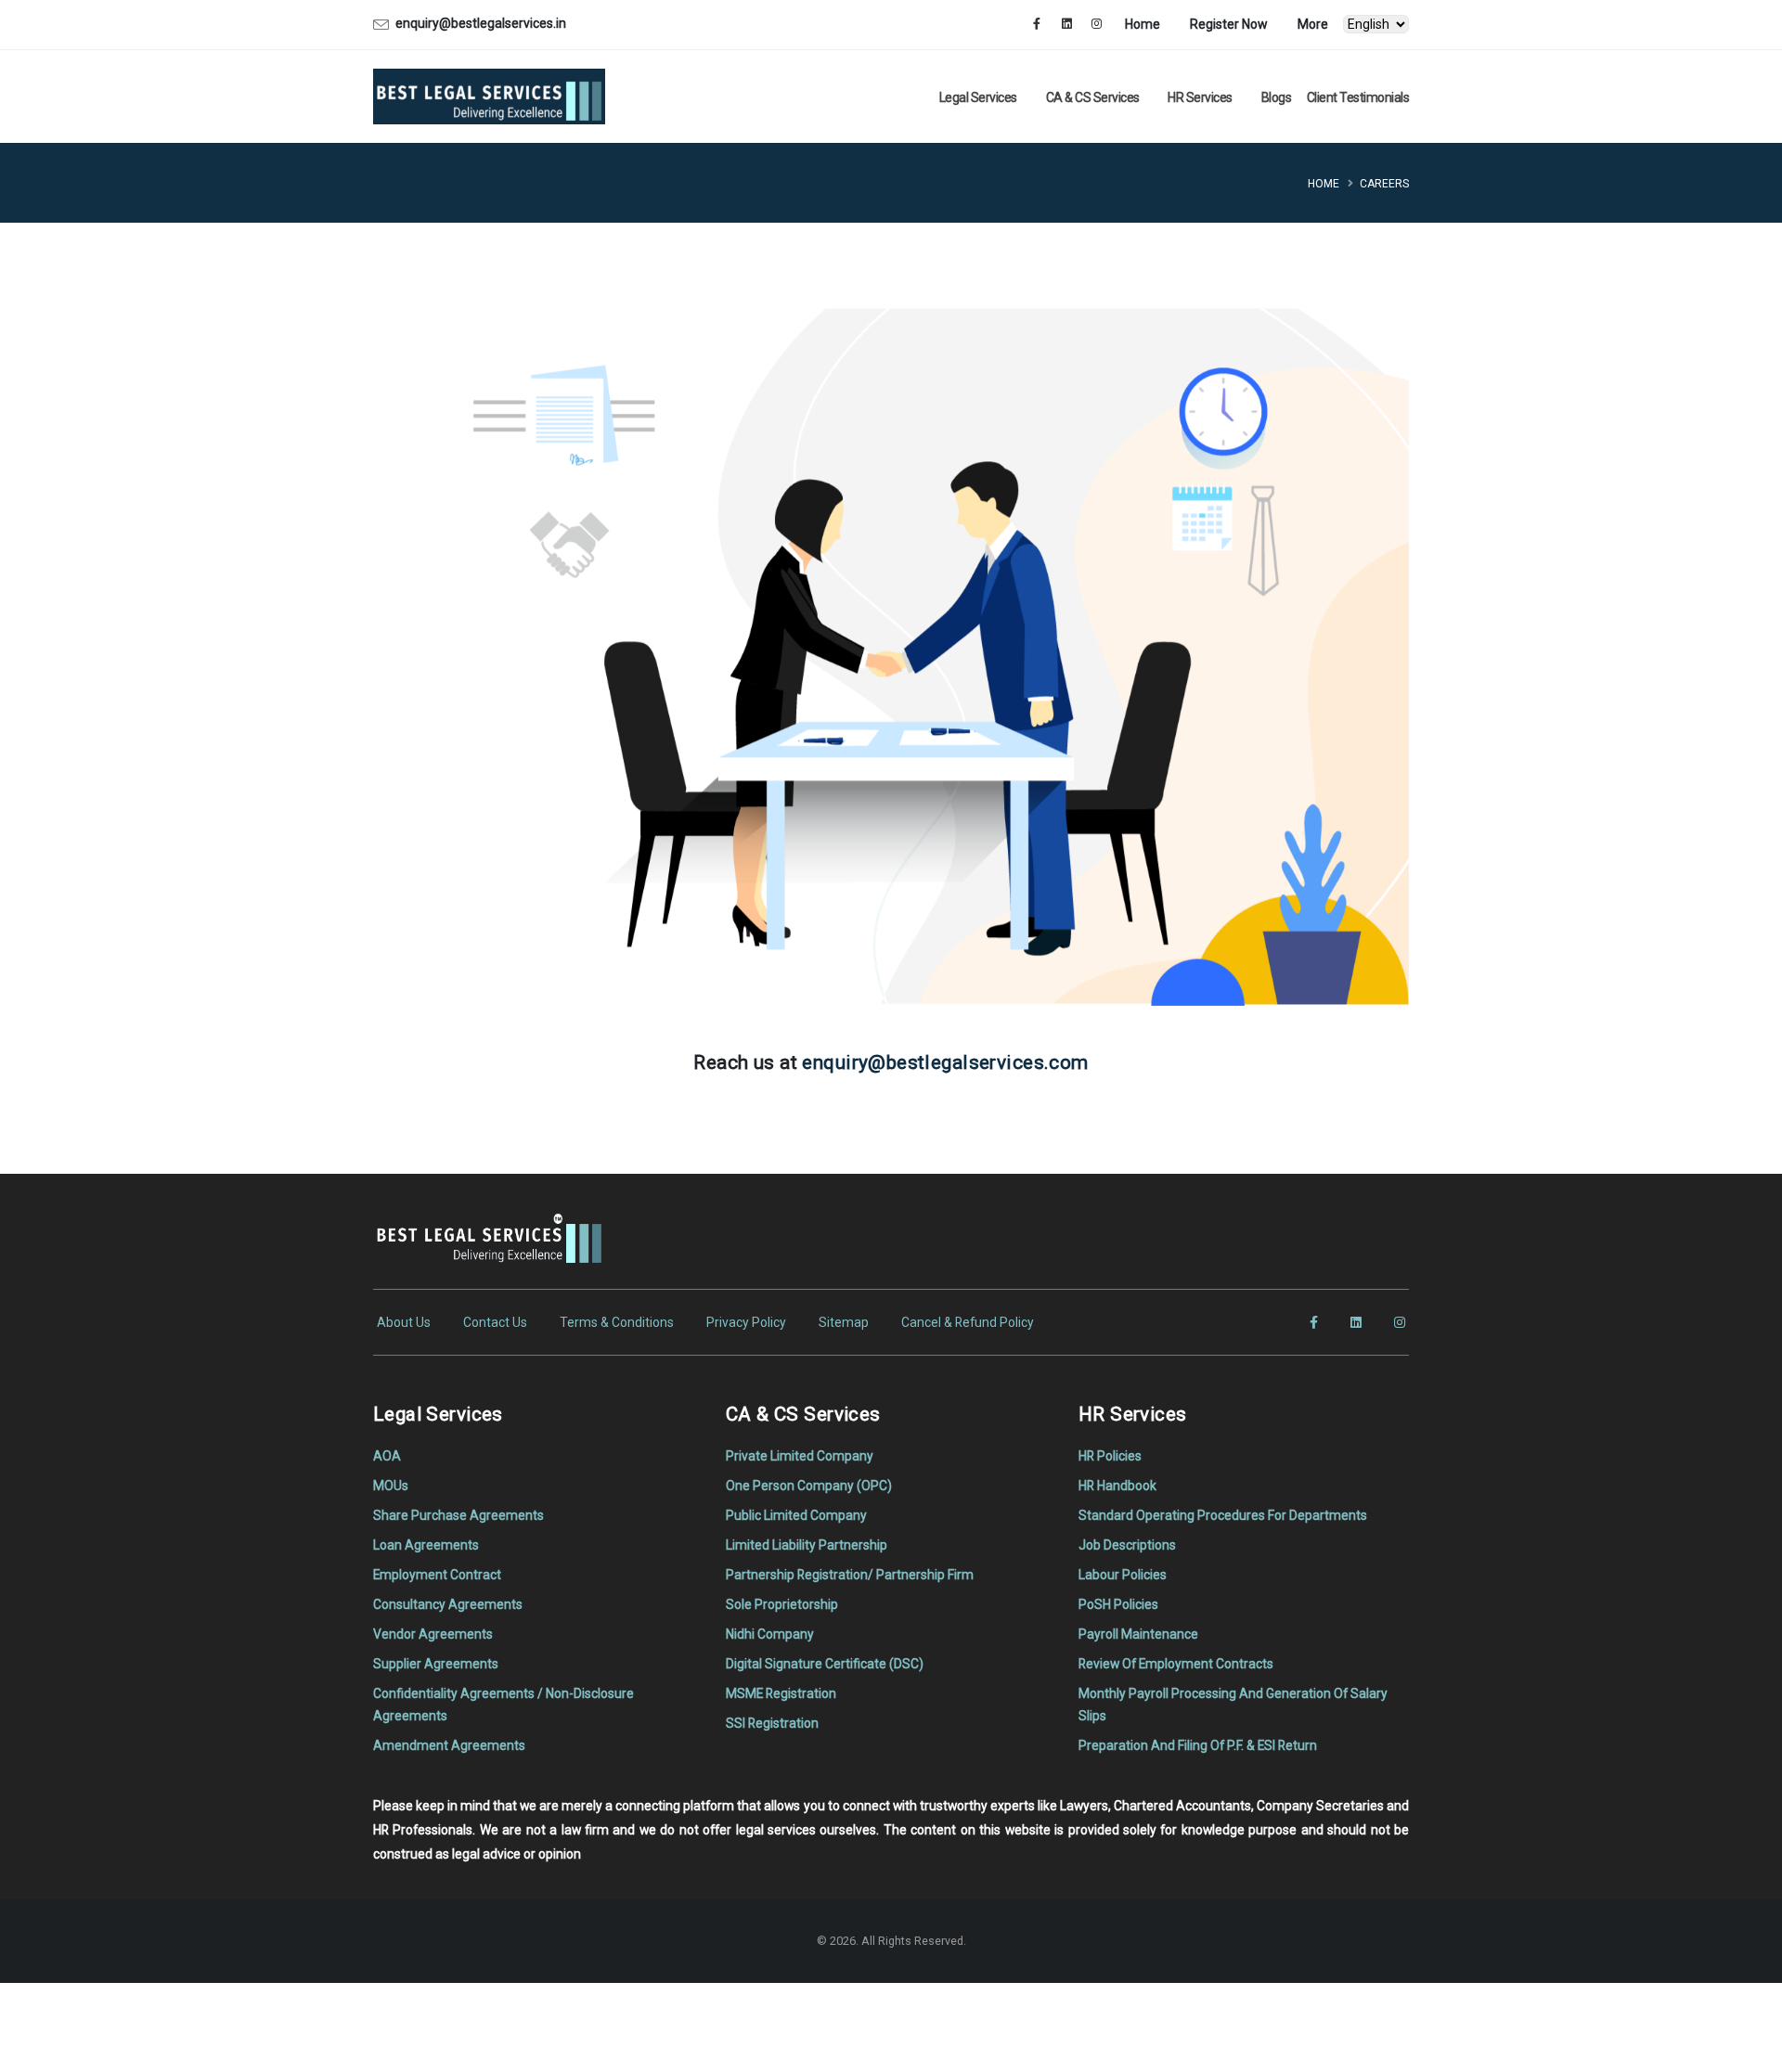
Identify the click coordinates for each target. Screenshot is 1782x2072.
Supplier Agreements (436, 1664)
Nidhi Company (770, 1634)
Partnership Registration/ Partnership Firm (850, 1575)
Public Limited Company (796, 1515)
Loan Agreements (426, 1545)
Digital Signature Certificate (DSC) (825, 1664)
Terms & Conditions (617, 1322)
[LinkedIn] (1066, 24)
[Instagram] (1096, 24)
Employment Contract (437, 1575)
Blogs (1277, 97)
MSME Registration (781, 1693)
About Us (404, 1322)
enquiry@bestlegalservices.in (481, 23)
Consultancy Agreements (448, 1604)
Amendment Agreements (449, 1745)
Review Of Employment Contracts (1176, 1664)
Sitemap (844, 1322)
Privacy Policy (746, 1322)
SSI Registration (772, 1723)
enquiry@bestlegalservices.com (945, 1062)
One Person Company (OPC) (809, 1486)
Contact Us (495, 1322)
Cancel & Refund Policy (968, 1322)
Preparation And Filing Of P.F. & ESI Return (1198, 1745)
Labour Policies (1123, 1575)
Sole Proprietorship (782, 1604)
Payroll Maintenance (1138, 1634)
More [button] (1313, 24)
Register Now (1229, 24)
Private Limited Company (800, 1456)
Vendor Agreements (433, 1634)
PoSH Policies (1118, 1604)
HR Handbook (1117, 1486)
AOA (387, 1456)
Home (1143, 24)
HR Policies (1110, 1456)
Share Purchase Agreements (458, 1515)
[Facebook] (1037, 24)
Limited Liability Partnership (807, 1545)
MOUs (391, 1486)
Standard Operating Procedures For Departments (1223, 1515)
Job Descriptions (1127, 1545)
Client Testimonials (1358, 97)
